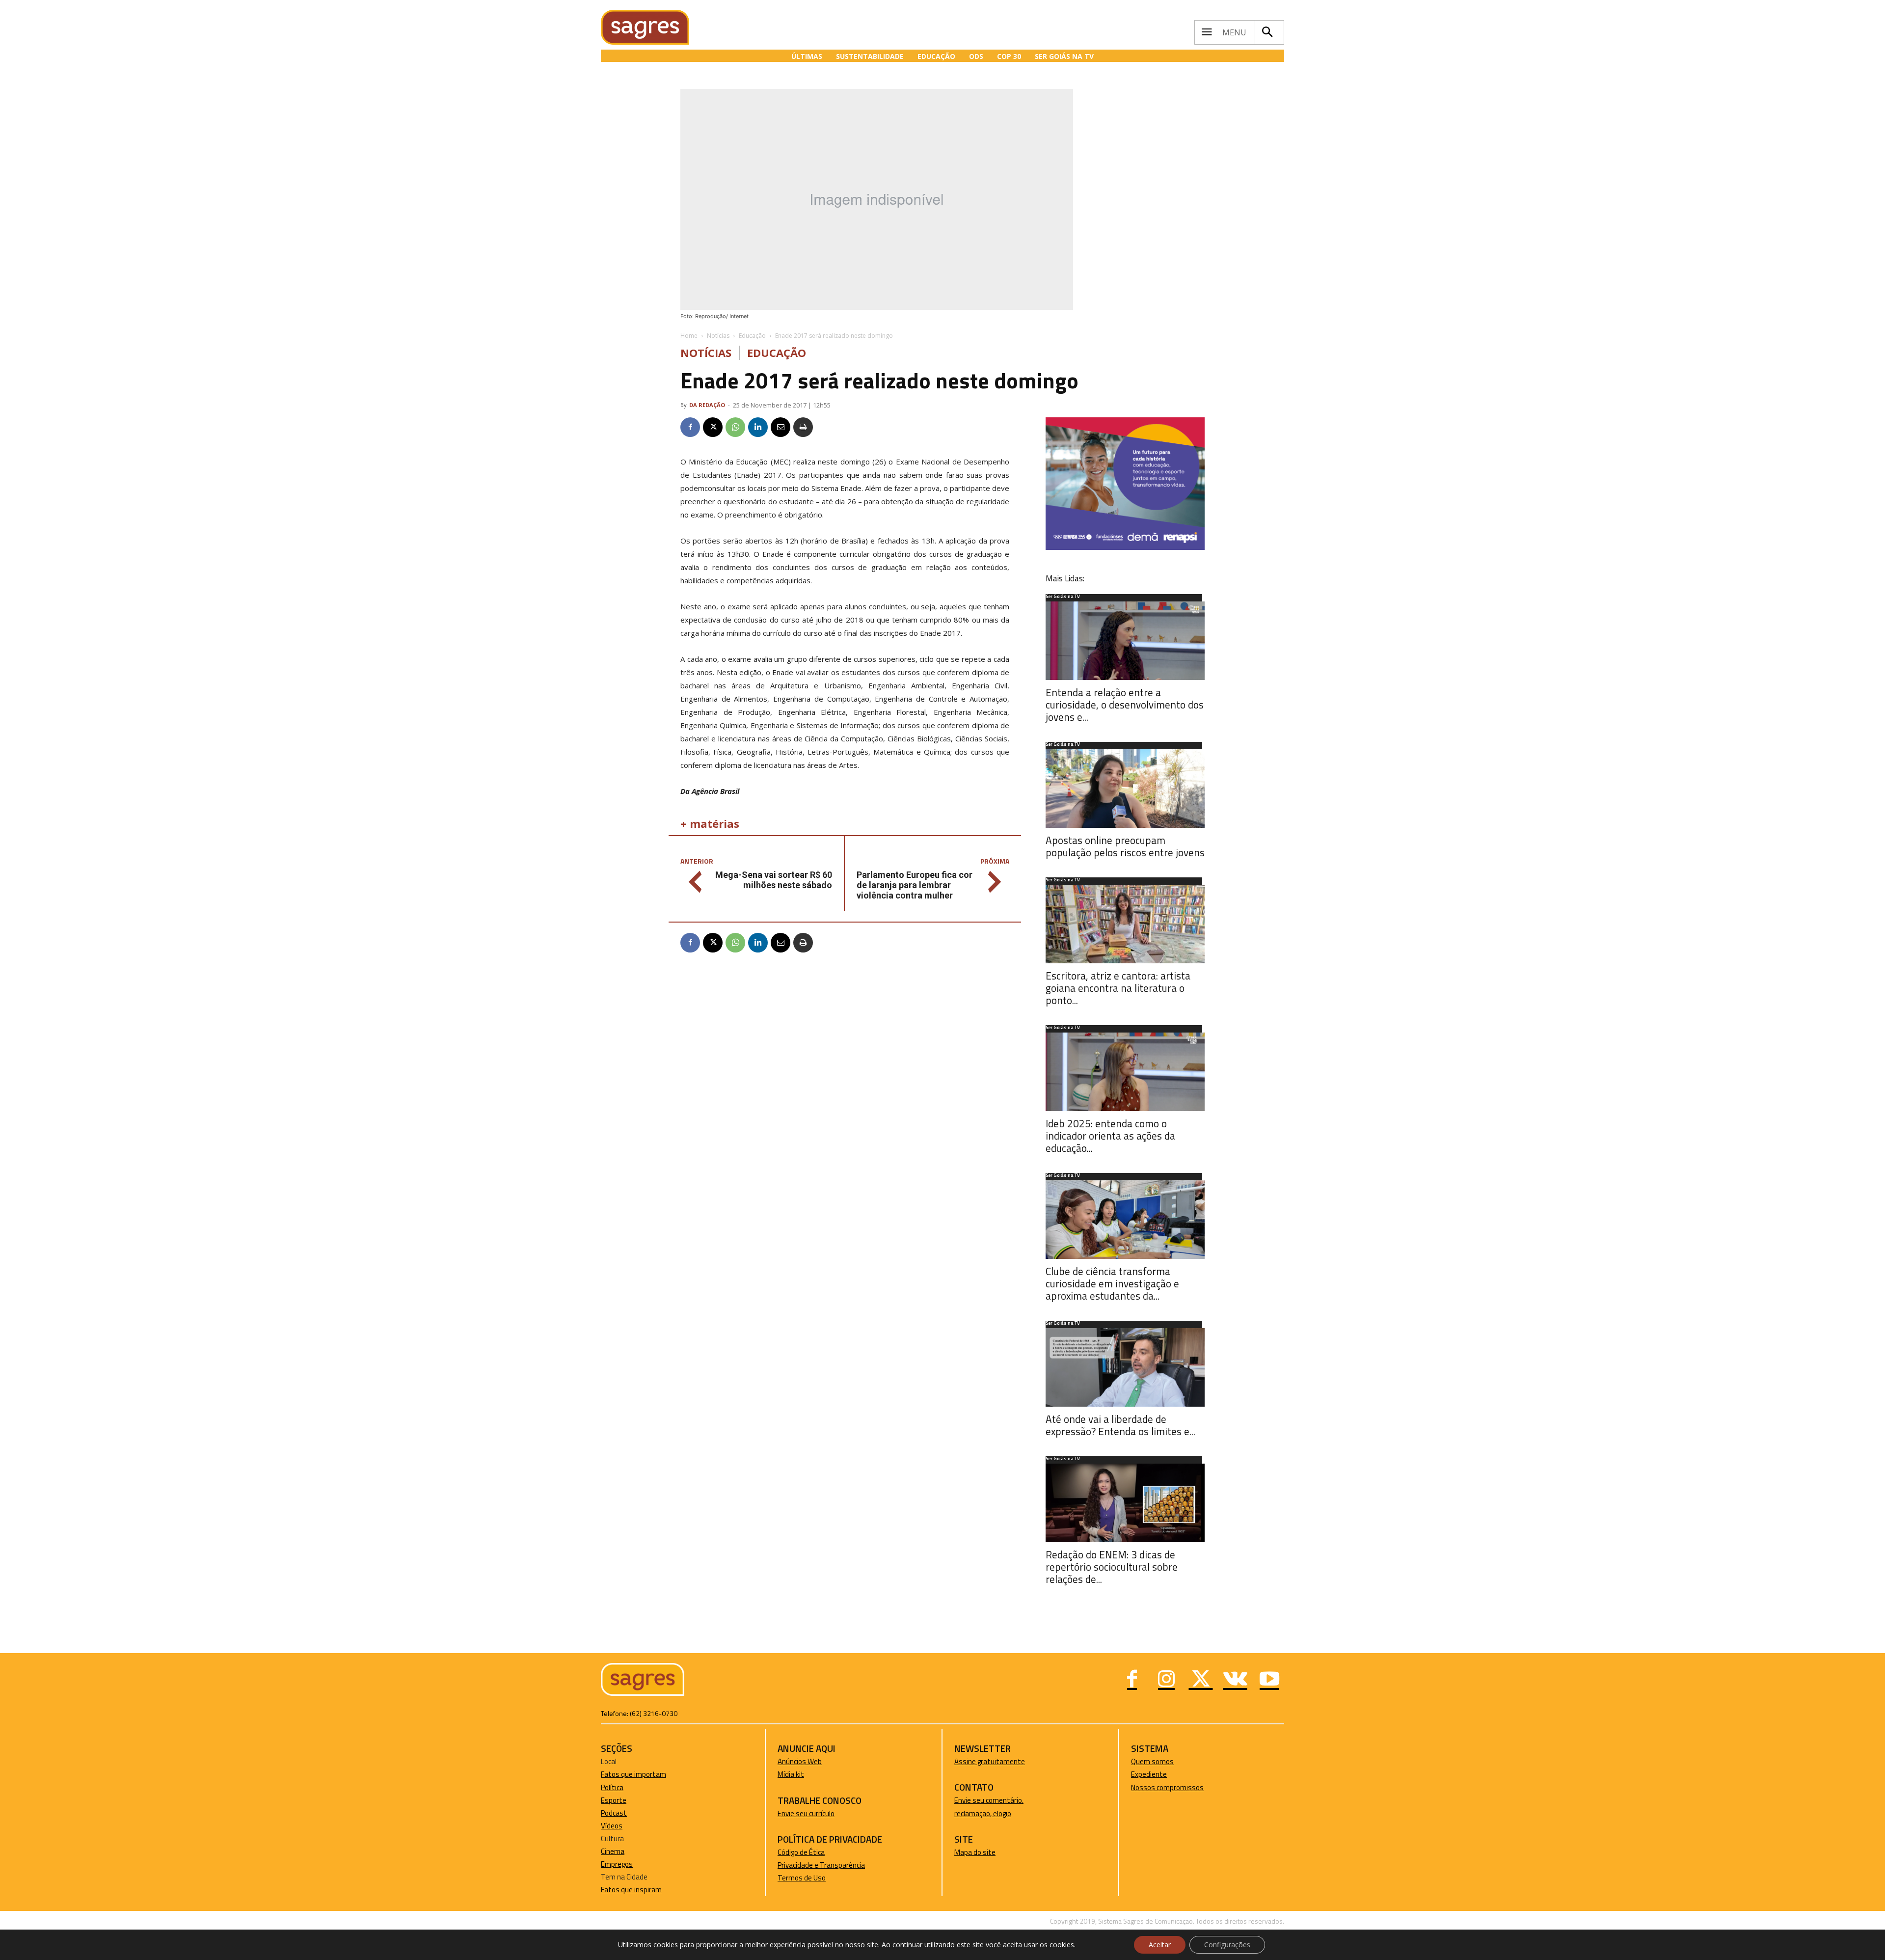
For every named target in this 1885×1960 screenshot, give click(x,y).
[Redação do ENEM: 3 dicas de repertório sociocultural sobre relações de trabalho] (1125, 1503)
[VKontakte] (1235, 1680)
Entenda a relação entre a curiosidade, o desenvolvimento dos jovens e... (1125, 705)
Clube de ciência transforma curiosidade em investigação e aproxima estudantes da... (1112, 1283)
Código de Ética (801, 1852)
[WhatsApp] (735, 427)
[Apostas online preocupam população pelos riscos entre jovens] (1125, 789)
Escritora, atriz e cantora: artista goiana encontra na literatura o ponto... (1118, 988)
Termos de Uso (802, 1878)
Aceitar (1160, 1945)
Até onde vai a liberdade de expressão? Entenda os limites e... (1120, 1425)
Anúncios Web (800, 1761)
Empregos (617, 1864)
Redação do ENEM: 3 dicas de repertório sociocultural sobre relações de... (1112, 1567)
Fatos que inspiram (631, 1890)
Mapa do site (975, 1852)
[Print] (803, 427)
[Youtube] (1269, 1680)
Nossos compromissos (1167, 1787)
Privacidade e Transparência (821, 1865)
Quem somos (1152, 1761)
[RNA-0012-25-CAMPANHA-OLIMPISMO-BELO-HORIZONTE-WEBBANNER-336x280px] (1125, 547)
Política (612, 1787)
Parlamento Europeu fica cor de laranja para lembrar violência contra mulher (915, 885)
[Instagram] (1166, 1680)
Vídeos (612, 1826)
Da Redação (707, 405)
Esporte (614, 1800)
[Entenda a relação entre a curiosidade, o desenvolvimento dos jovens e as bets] (1125, 641)
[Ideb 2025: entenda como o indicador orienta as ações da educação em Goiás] (1125, 1072)
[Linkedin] (758, 427)
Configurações (1227, 1945)
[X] (713, 427)
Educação (752, 336)
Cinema (613, 1851)
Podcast (614, 1813)
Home (689, 336)
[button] (1267, 32)
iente (1158, 1774)
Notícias (718, 336)
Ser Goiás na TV (1063, 597)
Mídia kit (791, 1774)
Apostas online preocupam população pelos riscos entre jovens (1125, 846)
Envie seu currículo (806, 1813)
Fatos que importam (633, 1774)
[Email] (781, 427)
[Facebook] (690, 427)
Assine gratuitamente (990, 1761)
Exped (1141, 1774)
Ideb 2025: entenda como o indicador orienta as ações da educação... (1110, 1136)
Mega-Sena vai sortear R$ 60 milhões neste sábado (774, 880)
